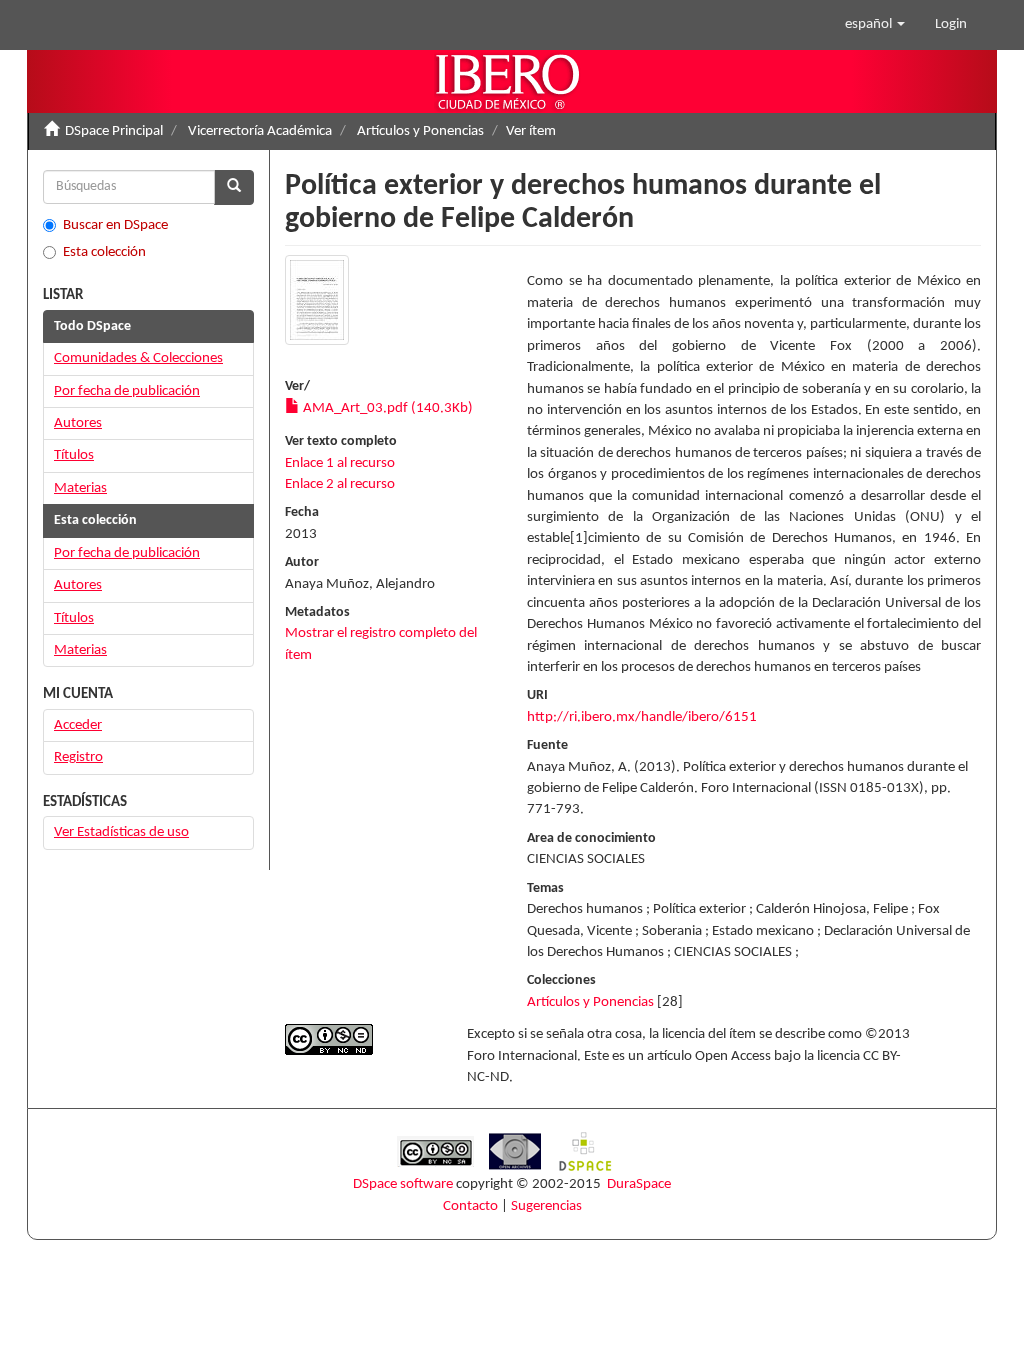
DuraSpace (639, 1184)
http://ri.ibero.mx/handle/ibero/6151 (642, 717)
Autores (78, 423)
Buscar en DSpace (115, 225)
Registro (78, 757)
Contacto (470, 1206)
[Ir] (234, 187)
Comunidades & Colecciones (138, 358)
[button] (875, 25)
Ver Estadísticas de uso (121, 832)
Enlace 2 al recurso (340, 484)
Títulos (74, 455)
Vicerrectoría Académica (260, 131)
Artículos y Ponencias (420, 131)
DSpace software (403, 1184)
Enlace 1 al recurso (340, 463)
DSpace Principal (114, 131)
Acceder (78, 725)
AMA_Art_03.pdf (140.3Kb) (386, 408)
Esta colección (104, 252)
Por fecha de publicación (127, 391)
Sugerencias (546, 1206)
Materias (80, 488)
